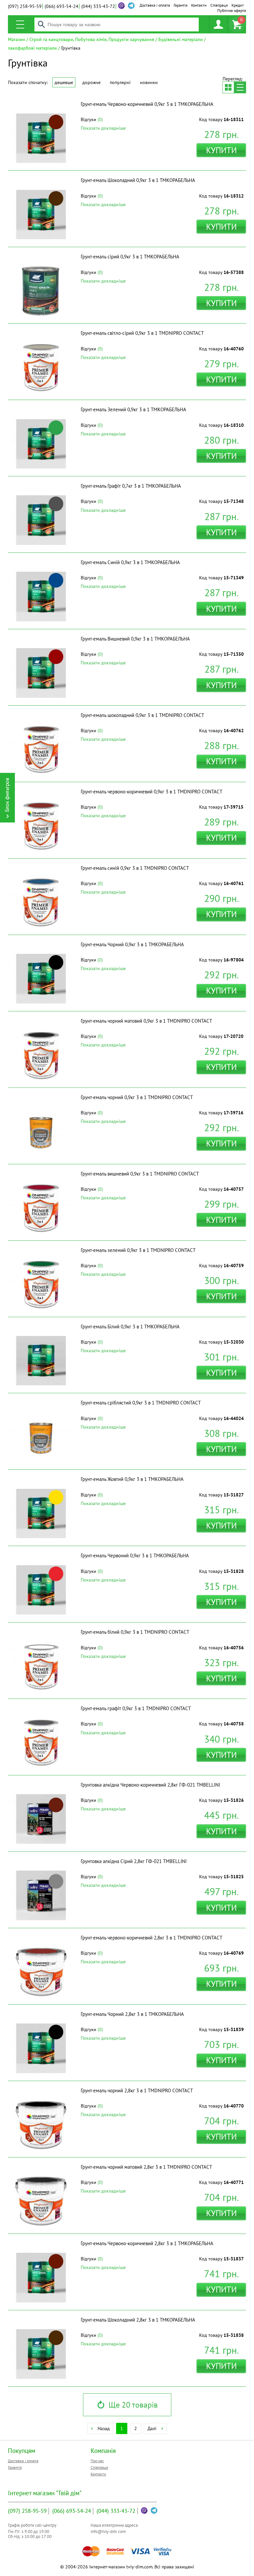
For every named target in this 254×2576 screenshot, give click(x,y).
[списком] (240, 87)
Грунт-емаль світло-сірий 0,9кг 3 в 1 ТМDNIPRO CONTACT (142, 333)
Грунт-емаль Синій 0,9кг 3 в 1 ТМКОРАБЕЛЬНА (130, 562)
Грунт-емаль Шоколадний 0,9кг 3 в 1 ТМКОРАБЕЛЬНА (138, 180)
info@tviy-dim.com (108, 2532)
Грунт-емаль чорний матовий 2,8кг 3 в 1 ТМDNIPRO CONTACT (146, 2167)
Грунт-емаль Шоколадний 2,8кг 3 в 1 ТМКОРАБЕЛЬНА (138, 2320)
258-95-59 (25, 6)
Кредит (238, 5)
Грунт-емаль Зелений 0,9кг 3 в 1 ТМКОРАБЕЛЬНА (133, 409)
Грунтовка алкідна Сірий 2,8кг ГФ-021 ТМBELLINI (134, 1861)
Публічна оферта (232, 10)
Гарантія (181, 5)
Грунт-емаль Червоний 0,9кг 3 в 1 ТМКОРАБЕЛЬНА (135, 1555)
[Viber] (121, 6)
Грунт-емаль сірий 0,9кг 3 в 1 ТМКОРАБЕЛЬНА (130, 257)
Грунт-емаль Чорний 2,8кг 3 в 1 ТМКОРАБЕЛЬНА (132, 2014)
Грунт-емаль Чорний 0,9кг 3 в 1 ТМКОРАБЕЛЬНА (132, 944)
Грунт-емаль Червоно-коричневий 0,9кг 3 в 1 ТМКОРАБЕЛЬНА (147, 104)
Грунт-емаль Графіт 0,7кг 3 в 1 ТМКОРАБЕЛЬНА (131, 486)
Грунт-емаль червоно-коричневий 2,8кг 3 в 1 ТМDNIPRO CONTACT (151, 1938)
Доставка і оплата (155, 5)
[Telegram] (154, 2510)
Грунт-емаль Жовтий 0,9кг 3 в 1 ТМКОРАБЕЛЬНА (132, 1479)
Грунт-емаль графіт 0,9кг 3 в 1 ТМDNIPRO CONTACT (136, 1708)
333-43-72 (98, 6)
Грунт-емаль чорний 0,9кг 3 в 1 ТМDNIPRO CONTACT (137, 1097)
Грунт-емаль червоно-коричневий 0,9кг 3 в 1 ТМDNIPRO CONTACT (151, 792)
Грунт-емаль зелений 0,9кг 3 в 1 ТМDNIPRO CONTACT (138, 1250)
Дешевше (64, 82)
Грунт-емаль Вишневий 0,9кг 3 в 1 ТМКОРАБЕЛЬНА (135, 639)
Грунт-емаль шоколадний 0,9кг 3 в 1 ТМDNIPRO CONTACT (142, 715)
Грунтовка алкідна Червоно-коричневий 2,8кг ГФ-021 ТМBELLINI (150, 1785)
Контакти (199, 5)
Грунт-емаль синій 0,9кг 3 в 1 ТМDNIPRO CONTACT (135, 868)
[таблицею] (228, 87)
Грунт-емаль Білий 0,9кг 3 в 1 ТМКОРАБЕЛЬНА (130, 1327)
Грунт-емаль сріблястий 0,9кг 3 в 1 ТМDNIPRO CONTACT (141, 1403)
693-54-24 (62, 6)
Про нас (97, 2461)
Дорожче (91, 82)
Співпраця (219, 5)
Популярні (120, 82)
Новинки (149, 82)
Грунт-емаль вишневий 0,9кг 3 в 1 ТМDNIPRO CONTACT (140, 1174)
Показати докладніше (103, 128)
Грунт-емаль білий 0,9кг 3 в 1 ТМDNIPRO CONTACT (135, 1632)
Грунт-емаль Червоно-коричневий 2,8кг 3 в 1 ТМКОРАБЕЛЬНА (147, 2243)
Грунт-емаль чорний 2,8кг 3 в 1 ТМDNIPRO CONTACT (137, 2090)
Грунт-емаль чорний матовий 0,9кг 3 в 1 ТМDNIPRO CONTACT (146, 1021)
